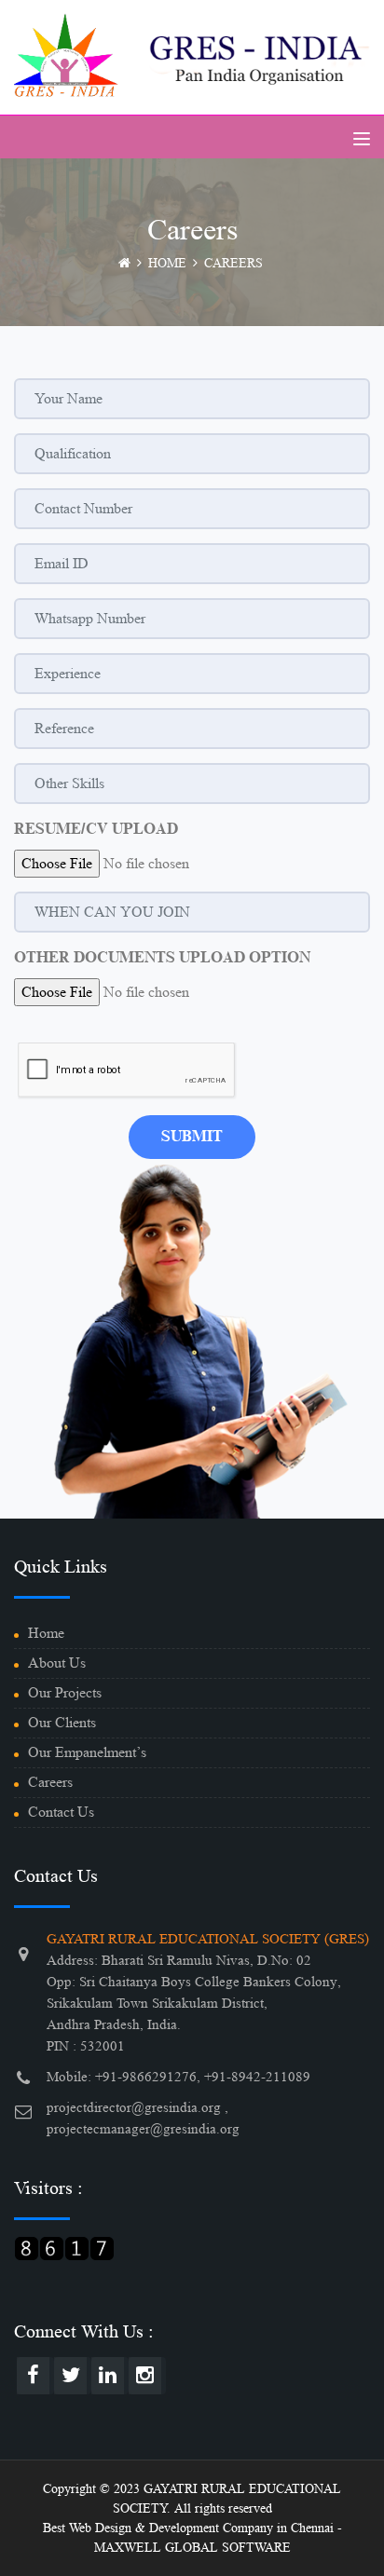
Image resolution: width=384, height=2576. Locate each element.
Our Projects (65, 1692)
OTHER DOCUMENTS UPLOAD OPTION (162, 958)
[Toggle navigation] (362, 139)
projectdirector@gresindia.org (134, 2108)
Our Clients (62, 1722)
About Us (57, 1663)
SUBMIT (192, 1137)
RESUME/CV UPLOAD (96, 829)
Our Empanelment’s (87, 1752)
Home (46, 1633)
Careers (50, 1782)
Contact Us (61, 1812)
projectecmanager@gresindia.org (143, 2129)
